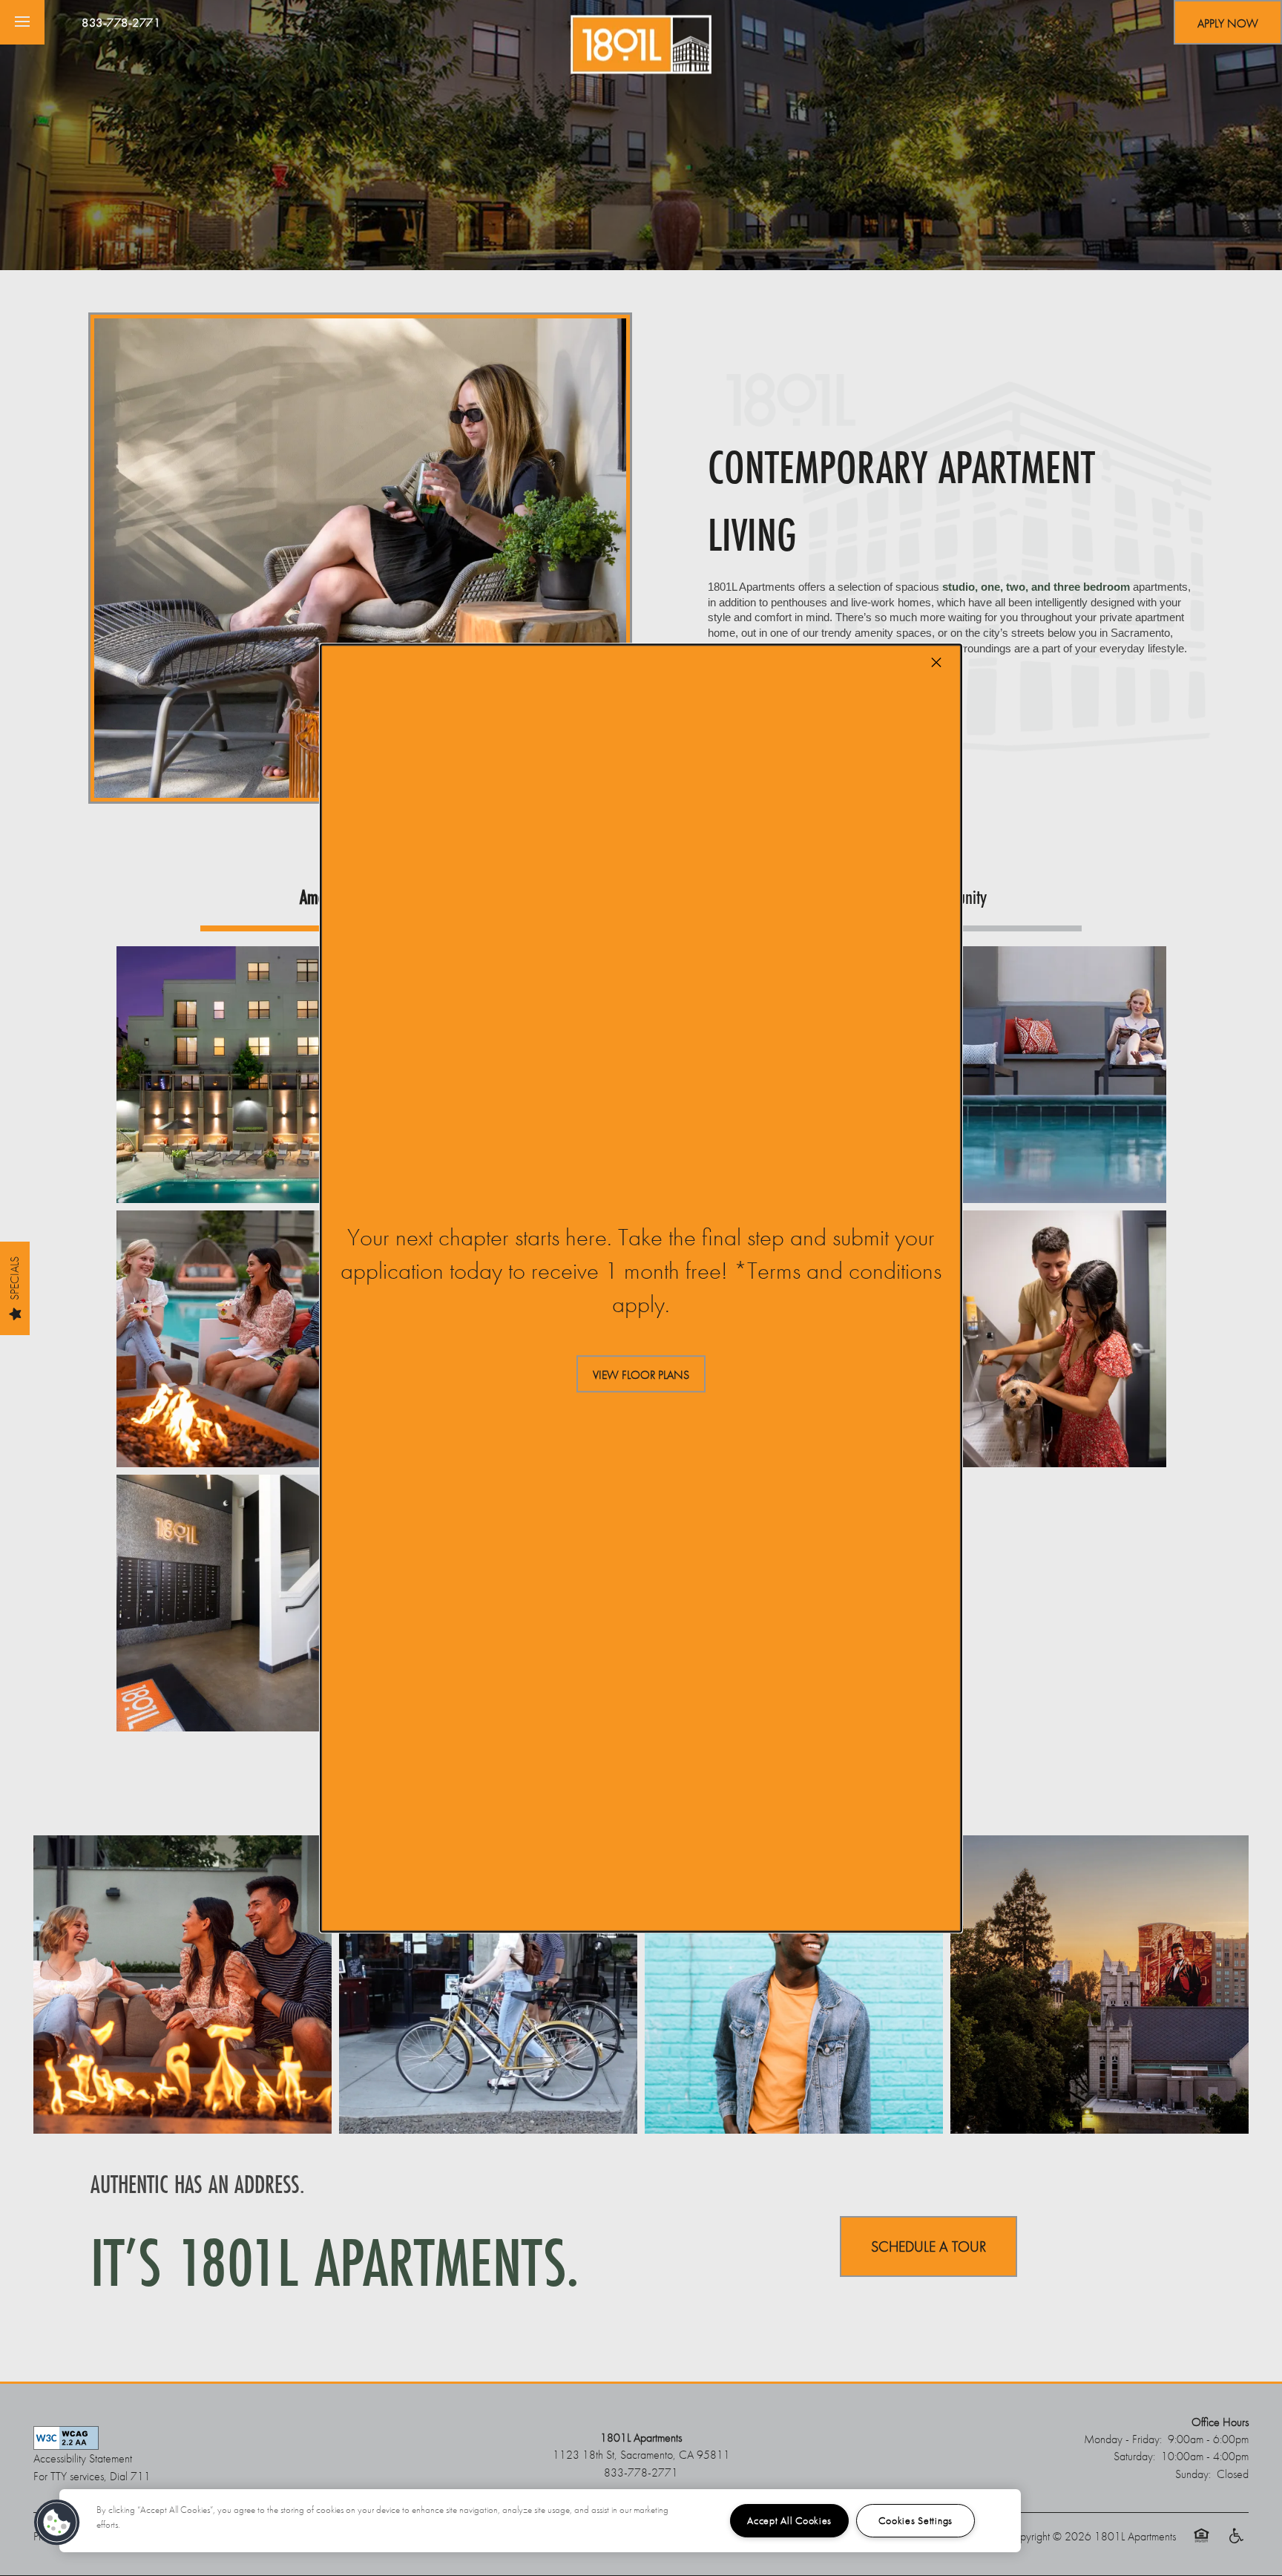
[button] (641, 1374)
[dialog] (641, 1288)
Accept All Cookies (789, 2520)
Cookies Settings (916, 2520)
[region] (540, 2521)
